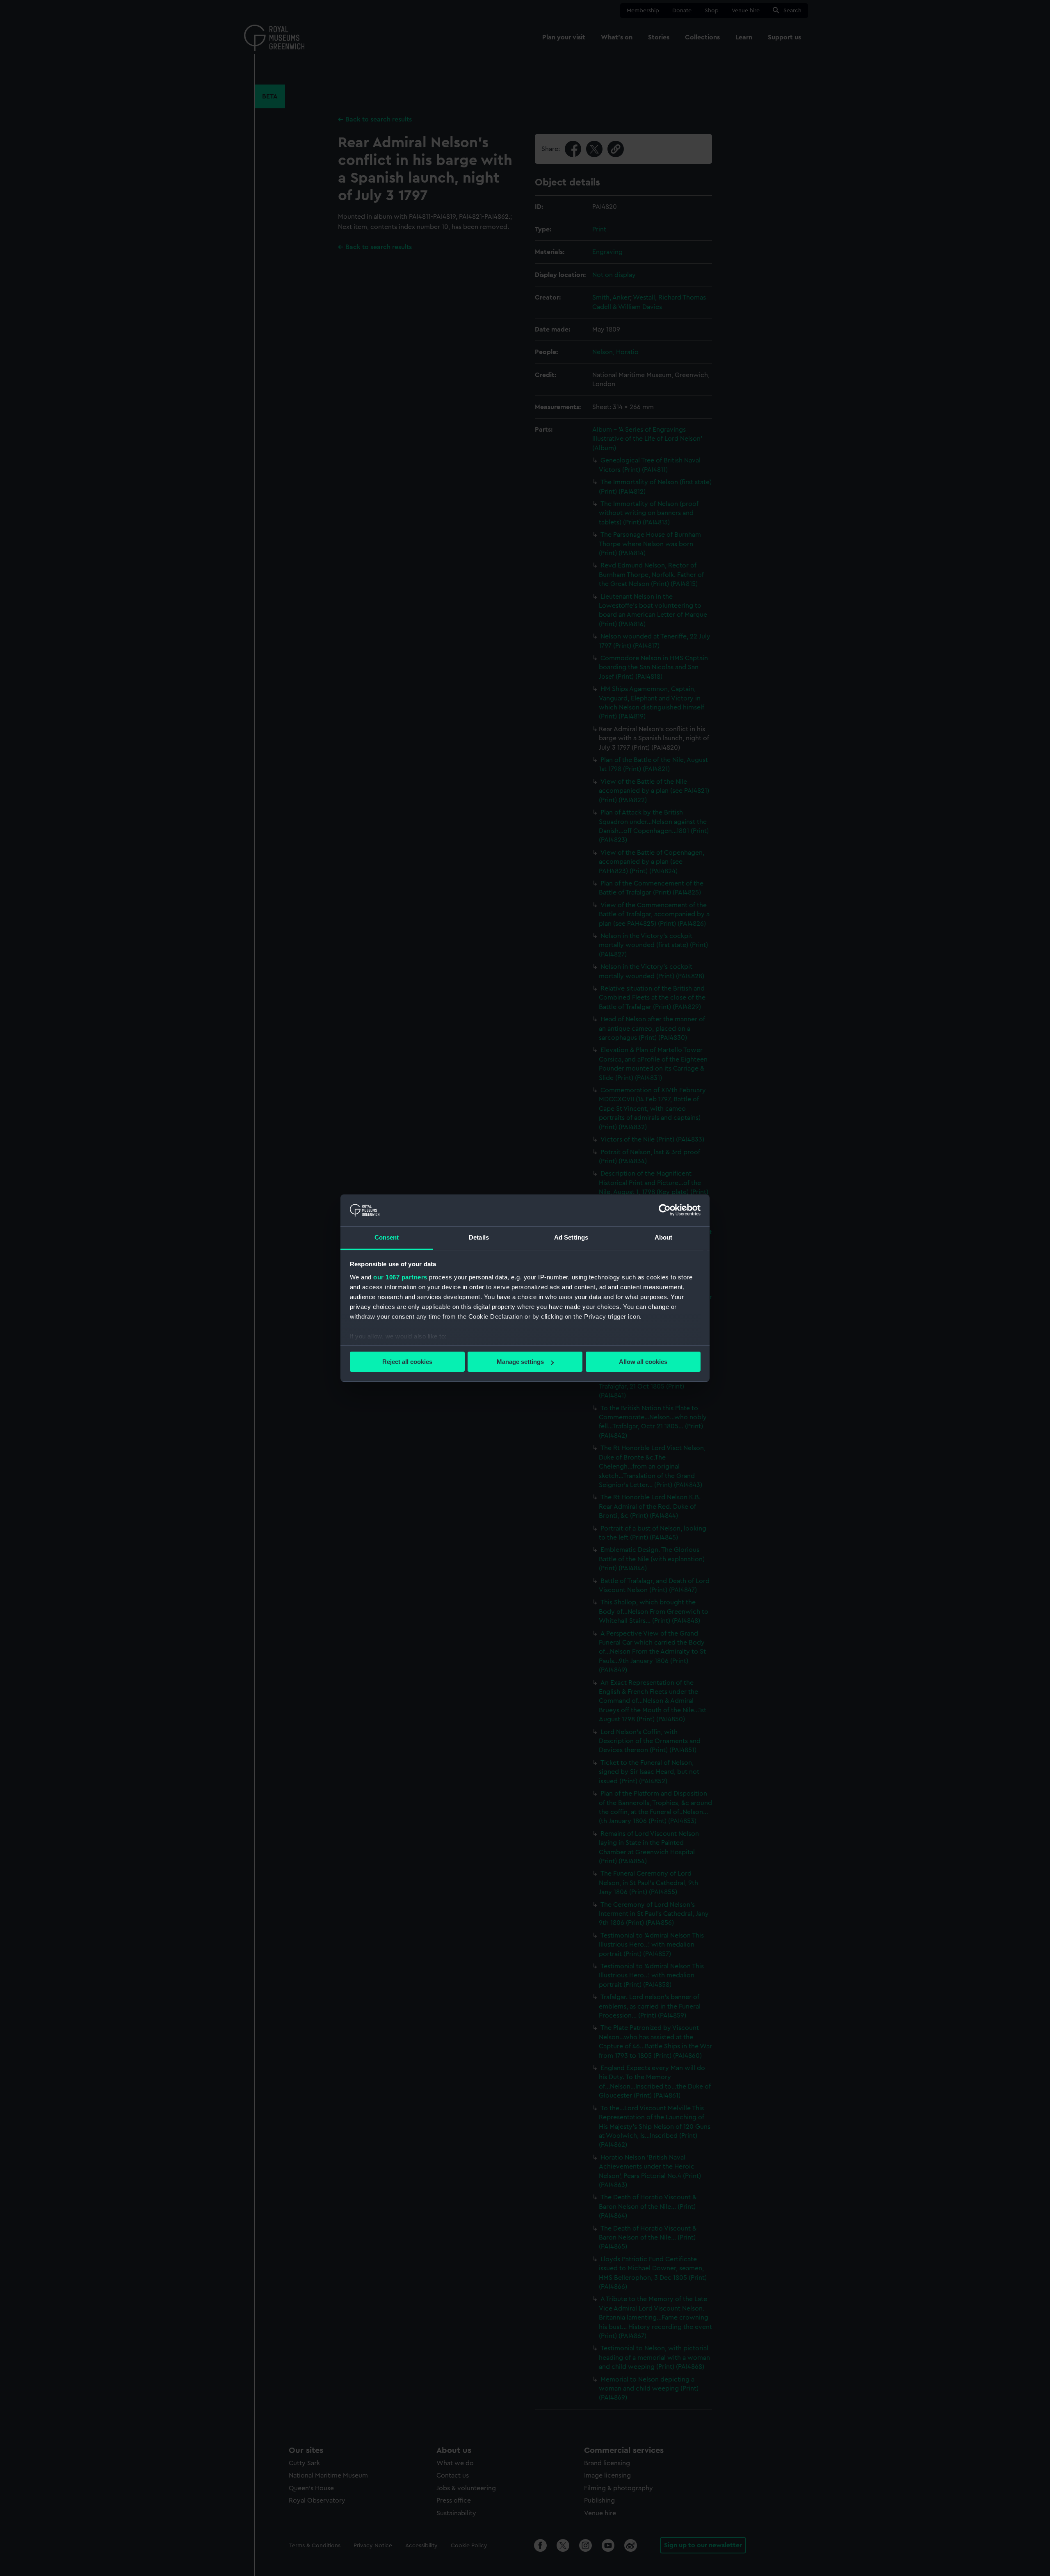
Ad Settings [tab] (571, 1237)
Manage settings (520, 1362)
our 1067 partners (400, 1277)
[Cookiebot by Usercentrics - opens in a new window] (665, 1210)
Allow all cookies (643, 1362)
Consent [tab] (387, 1237)
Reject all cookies (407, 1362)
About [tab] (664, 1237)
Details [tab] (479, 1237)
